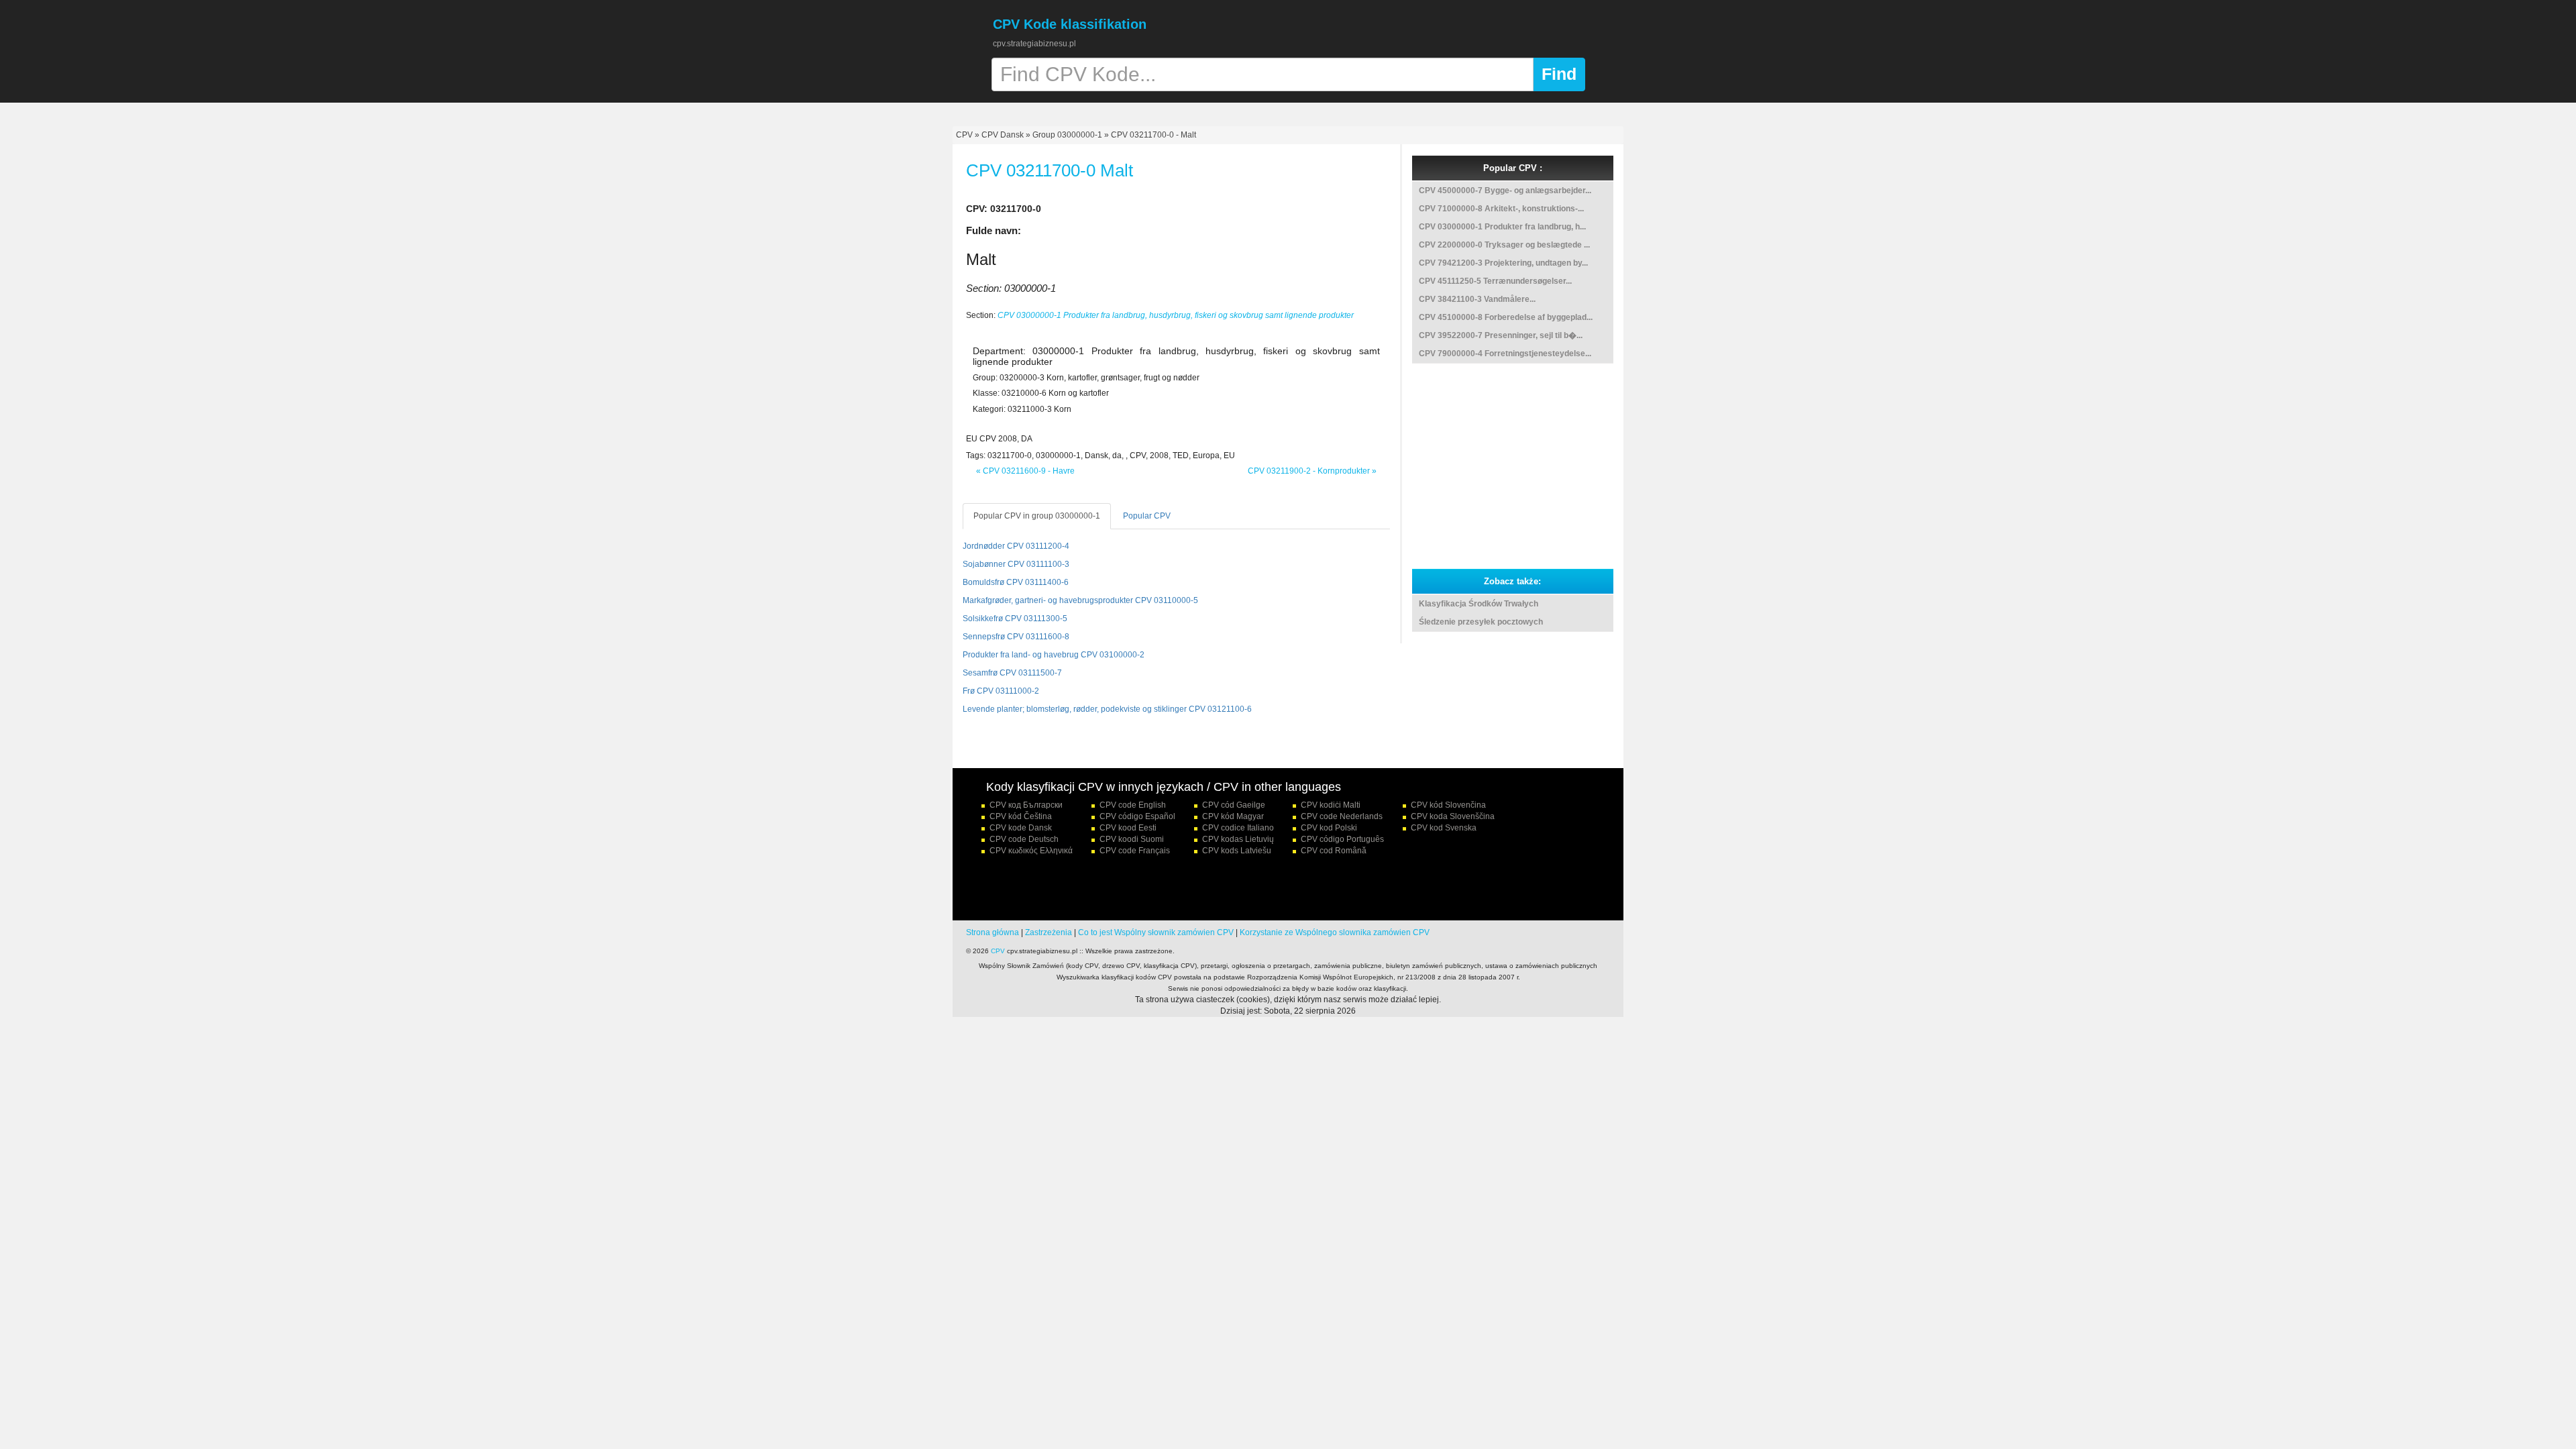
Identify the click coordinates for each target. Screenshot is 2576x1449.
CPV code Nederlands (1342, 816)
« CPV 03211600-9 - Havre (1025, 471)
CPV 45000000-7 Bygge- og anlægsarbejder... (1505, 191)
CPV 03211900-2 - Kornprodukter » (1312, 471)
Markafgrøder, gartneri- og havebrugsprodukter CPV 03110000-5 (1080, 600)
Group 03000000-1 (1067, 135)
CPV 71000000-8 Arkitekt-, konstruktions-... (1501, 209)
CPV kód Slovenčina (1448, 805)
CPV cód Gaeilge (1234, 805)
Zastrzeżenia (1049, 932)
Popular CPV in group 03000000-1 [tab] (1037, 516)
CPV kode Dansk (1021, 828)
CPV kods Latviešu (1237, 851)
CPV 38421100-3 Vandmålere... (1477, 299)
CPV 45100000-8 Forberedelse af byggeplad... (1506, 317)
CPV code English (1133, 805)
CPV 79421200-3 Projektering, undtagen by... (1503, 263)
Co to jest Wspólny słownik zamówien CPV (1156, 932)
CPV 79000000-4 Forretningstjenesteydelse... (1505, 354)
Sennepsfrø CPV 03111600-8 (1016, 637)
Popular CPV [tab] (1147, 516)
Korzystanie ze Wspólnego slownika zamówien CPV (1335, 932)
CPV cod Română (1334, 851)
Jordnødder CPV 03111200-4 (1016, 546)
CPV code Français (1135, 851)
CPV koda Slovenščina (1453, 816)
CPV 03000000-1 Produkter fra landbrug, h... (1502, 227)
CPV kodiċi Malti (1331, 805)
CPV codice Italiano (1238, 828)
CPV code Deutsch (1024, 839)
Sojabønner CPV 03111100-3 (1016, 564)
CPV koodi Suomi (1132, 839)
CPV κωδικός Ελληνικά (1031, 851)
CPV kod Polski (1329, 828)
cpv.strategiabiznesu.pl (1034, 44)
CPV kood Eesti (1128, 828)
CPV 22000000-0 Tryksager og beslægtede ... (1504, 245)
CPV (965, 135)
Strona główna (992, 932)
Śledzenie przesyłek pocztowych (1481, 622)
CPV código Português (1342, 839)
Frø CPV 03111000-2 (1001, 691)
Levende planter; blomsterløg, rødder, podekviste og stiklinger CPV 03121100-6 (1107, 709)
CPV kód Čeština (1021, 816)
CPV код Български (1026, 805)
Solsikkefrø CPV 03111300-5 (1015, 619)
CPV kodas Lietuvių (1238, 839)
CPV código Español (1137, 816)
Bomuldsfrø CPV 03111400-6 (1016, 582)
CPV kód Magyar (1233, 816)
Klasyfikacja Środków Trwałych (1479, 604)
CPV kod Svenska (1444, 828)
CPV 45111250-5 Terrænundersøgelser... (1495, 281)
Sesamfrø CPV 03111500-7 (1012, 673)
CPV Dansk (1003, 135)
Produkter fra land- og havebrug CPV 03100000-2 (1054, 655)
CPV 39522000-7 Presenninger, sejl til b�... (1501, 335)
